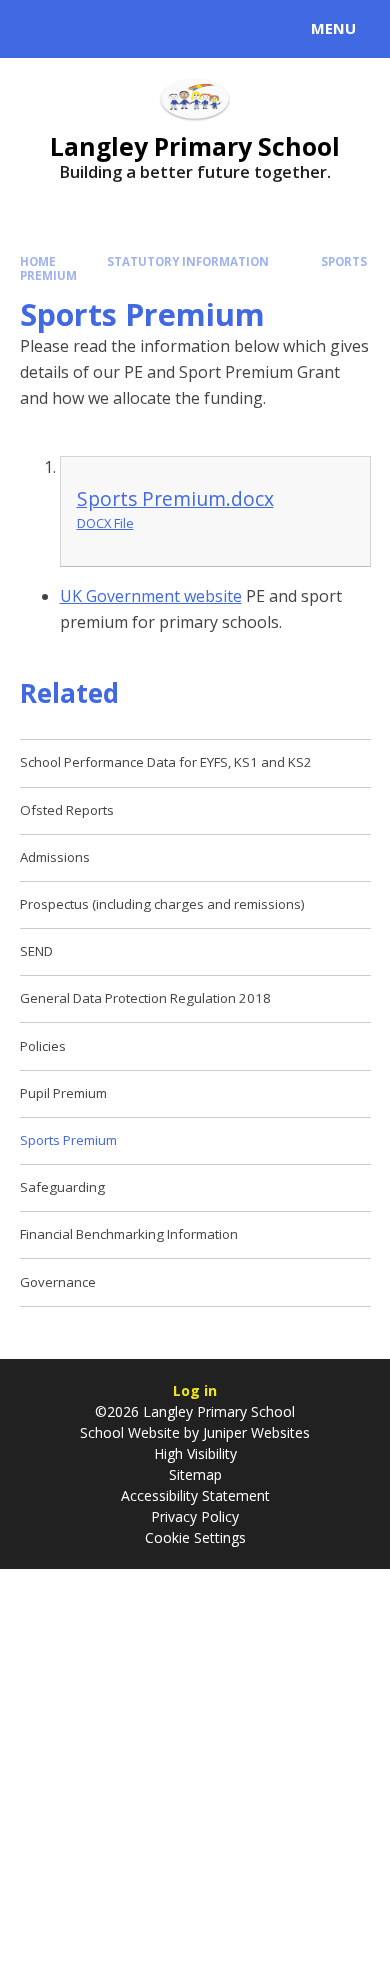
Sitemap (195, 1474)
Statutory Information (188, 261)
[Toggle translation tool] (88, 29)
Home (38, 261)
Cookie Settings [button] (195, 1537)
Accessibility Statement (195, 1495)
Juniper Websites (254, 1432)
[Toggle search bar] (38, 29)
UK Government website (151, 596)
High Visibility (195, 1453)
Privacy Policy (195, 1516)
